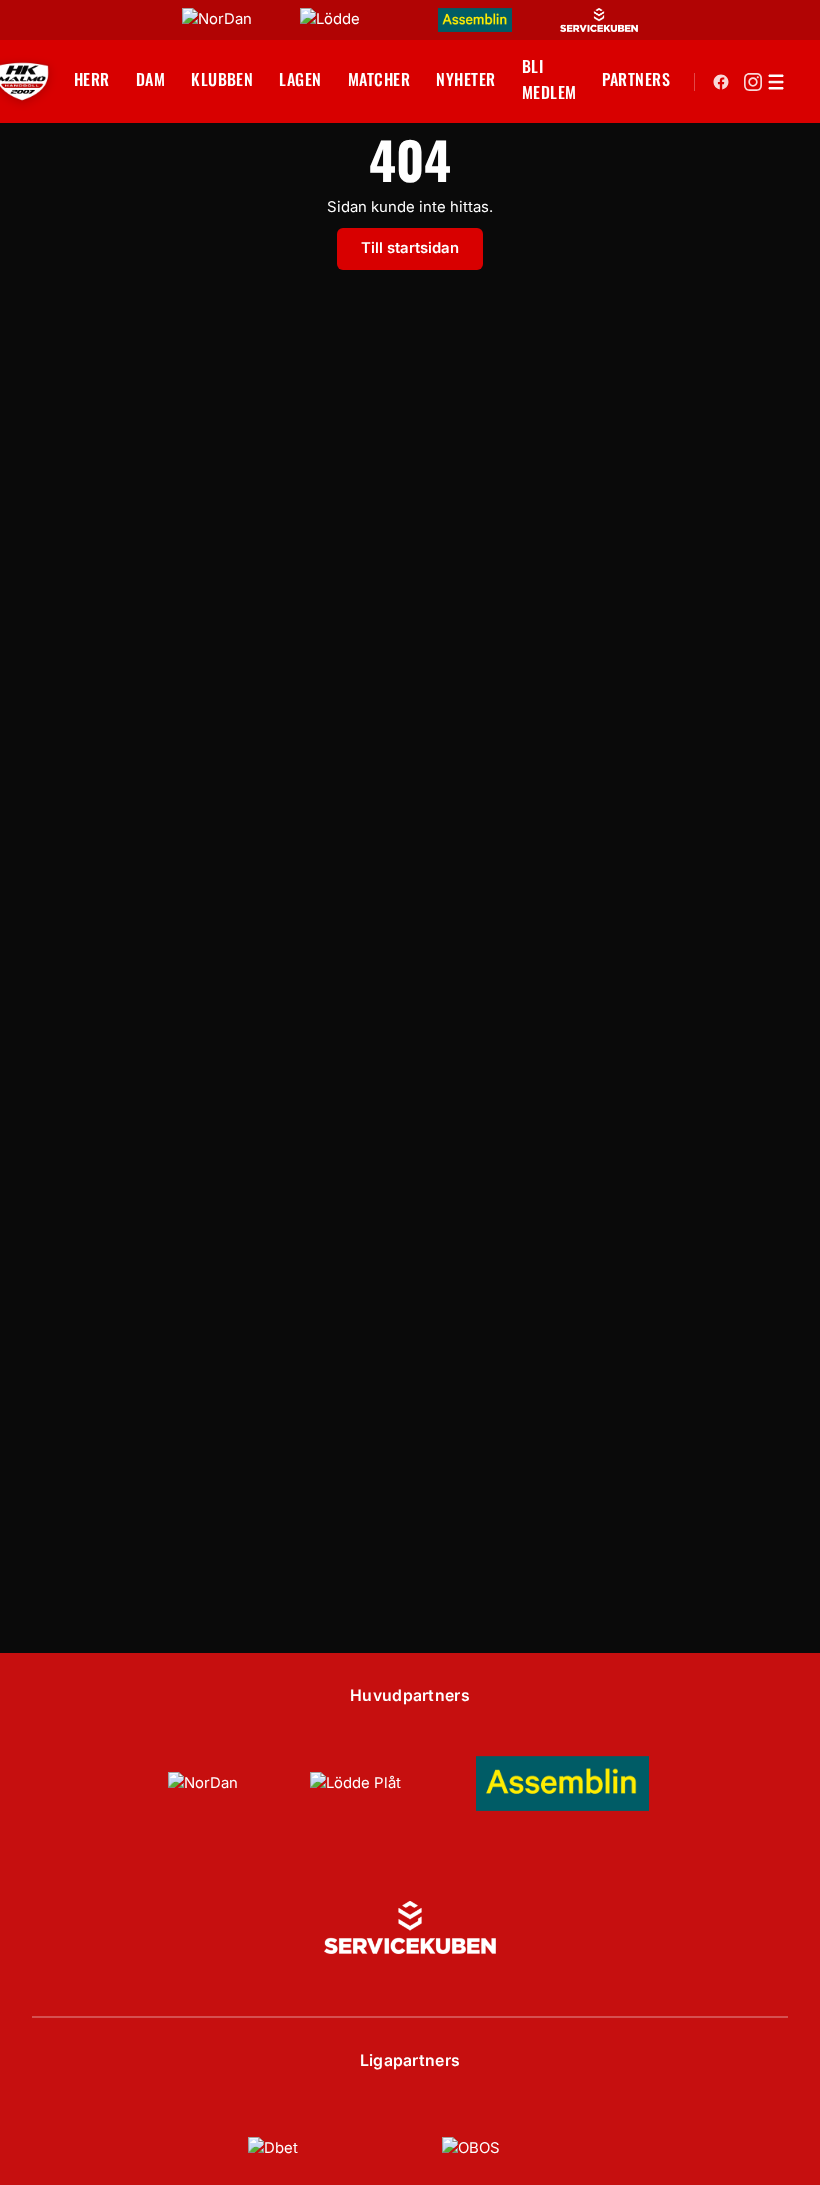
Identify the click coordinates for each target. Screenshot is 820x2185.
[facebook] (721, 82)
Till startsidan (410, 248)
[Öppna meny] (776, 82)
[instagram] (753, 82)
